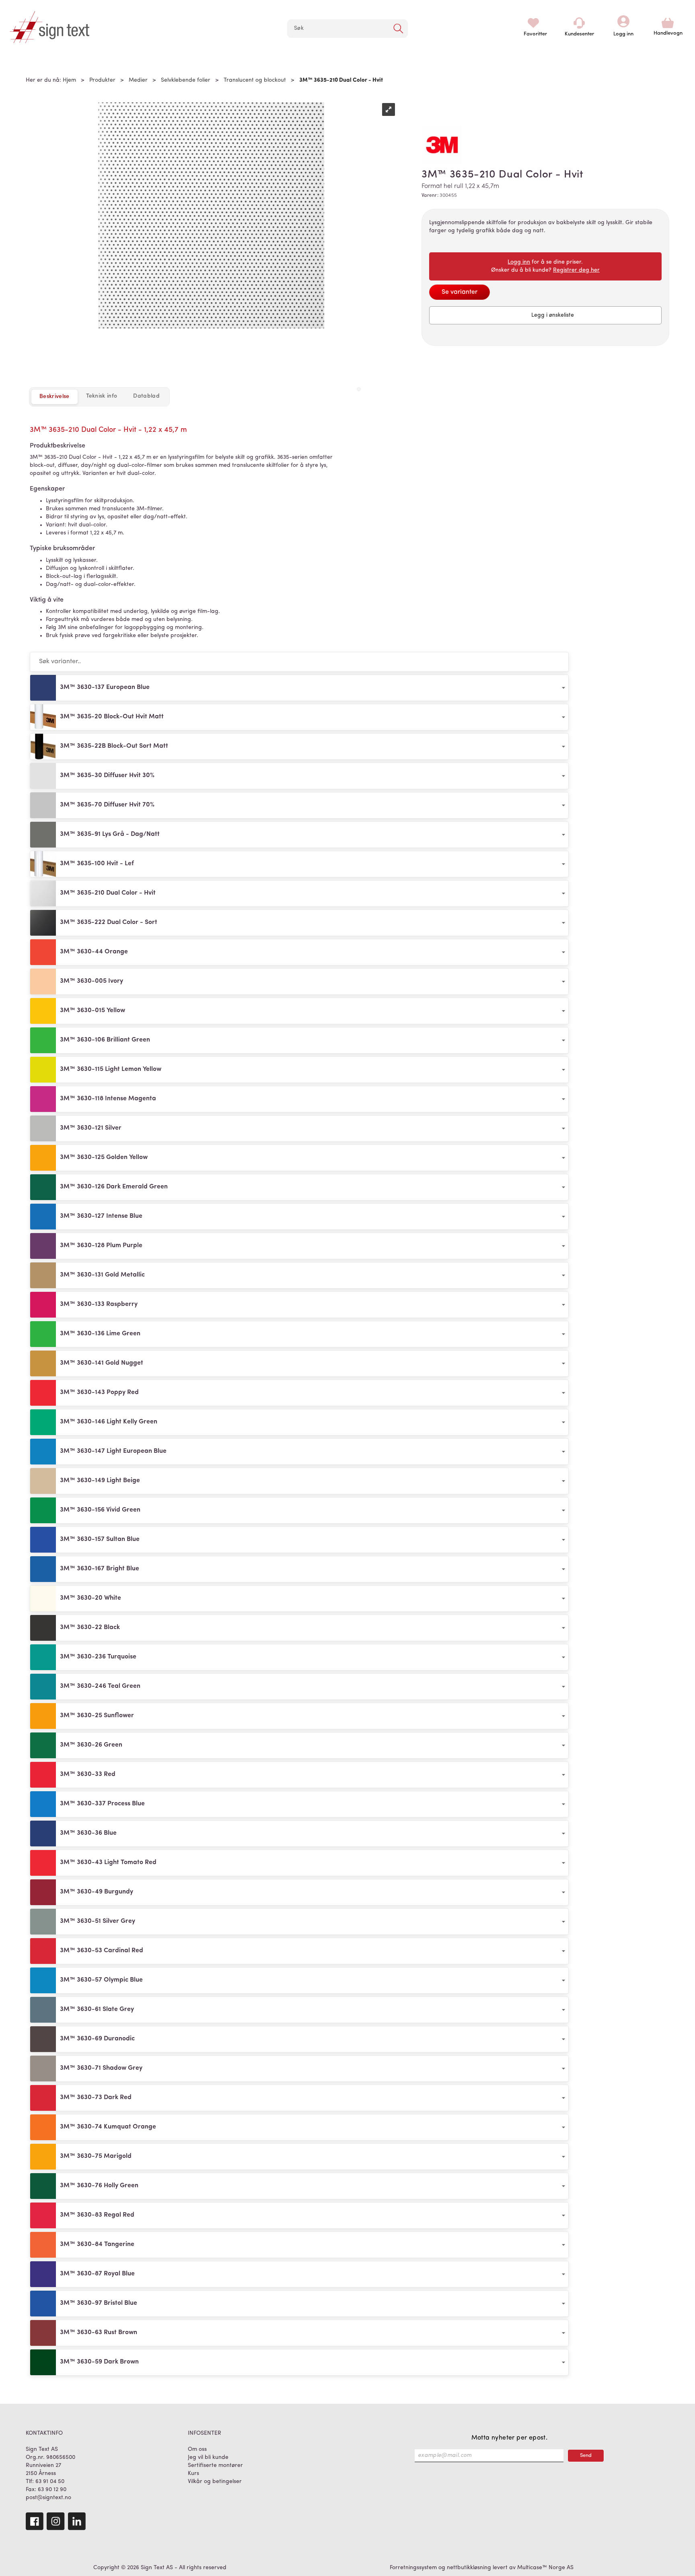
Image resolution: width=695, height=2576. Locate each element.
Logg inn (623, 23)
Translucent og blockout (255, 80)
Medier (138, 80)
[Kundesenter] (579, 23)
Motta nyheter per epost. (510, 2438)
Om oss (197, 2449)
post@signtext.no (48, 2498)
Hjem (69, 80)
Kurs (193, 2474)
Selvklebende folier (186, 80)
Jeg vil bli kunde (208, 2457)
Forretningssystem (413, 2568)
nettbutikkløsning (469, 2568)
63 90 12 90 (52, 2490)
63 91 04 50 (50, 2482)
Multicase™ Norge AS (545, 2568)
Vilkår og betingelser (215, 2482)
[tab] (102, 396)
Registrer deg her (576, 270)
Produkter (102, 80)
